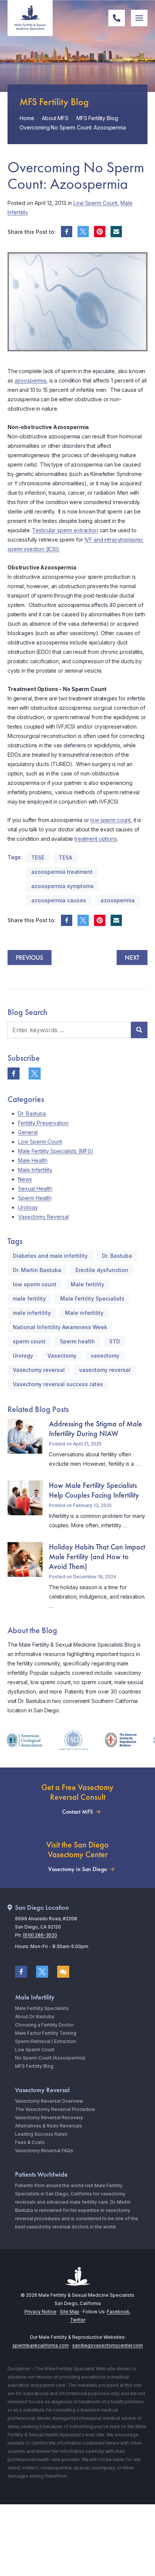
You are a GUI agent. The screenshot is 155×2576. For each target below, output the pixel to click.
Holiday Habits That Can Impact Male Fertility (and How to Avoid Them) (97, 1557)
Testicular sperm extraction (65, 530)
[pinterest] (100, 232)
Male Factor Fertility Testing (46, 2033)
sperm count (29, 1341)
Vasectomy (62, 1356)
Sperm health (77, 1341)
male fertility (29, 1299)
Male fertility (87, 1284)
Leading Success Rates (41, 2134)
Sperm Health (35, 1198)
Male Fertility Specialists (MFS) (56, 1151)
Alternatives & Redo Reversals (49, 2126)
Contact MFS (77, 1812)
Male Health (33, 1160)
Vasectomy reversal (39, 1370)
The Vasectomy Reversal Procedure (55, 2109)
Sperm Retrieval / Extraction (46, 2041)
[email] (116, 232)
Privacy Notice (40, 2312)
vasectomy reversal (105, 1370)
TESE (38, 857)
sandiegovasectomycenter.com (108, 2345)
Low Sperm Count (95, 203)
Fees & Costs (30, 2142)
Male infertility (84, 1313)
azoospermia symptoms (62, 886)
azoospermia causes (59, 900)
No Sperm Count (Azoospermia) (50, 2058)
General (28, 1132)
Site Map (70, 2312)
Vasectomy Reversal (43, 1217)
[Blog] (63, 1972)
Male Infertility (35, 1170)
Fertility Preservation (43, 1123)
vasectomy (105, 1356)
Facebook (118, 2312)
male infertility (32, 1313)
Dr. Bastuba (32, 1113)
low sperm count (110, 820)
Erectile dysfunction (102, 1270)
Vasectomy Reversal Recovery (49, 2118)
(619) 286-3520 (40, 1935)
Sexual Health (35, 1189)
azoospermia (30, 380)
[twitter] (83, 232)
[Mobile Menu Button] (139, 18)
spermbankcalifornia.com (41, 2345)
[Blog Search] (139, 1030)
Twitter (78, 2320)
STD (115, 1341)
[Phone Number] (117, 18)
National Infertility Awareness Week (60, 1327)
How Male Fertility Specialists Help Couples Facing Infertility (94, 1490)
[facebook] (67, 232)
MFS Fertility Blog (34, 2066)
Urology (28, 1207)
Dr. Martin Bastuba (37, 1270)
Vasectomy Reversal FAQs (44, 2151)
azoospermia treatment (62, 872)
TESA (65, 857)
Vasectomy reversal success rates (58, 1384)
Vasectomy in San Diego (77, 1869)
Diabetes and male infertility (50, 1256)
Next (132, 958)
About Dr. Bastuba (35, 2017)
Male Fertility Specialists (92, 1299)
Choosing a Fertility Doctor (44, 2025)
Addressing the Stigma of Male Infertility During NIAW (96, 1429)
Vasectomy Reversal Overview (49, 2101)
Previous (30, 958)
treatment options (96, 839)
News (25, 1179)
